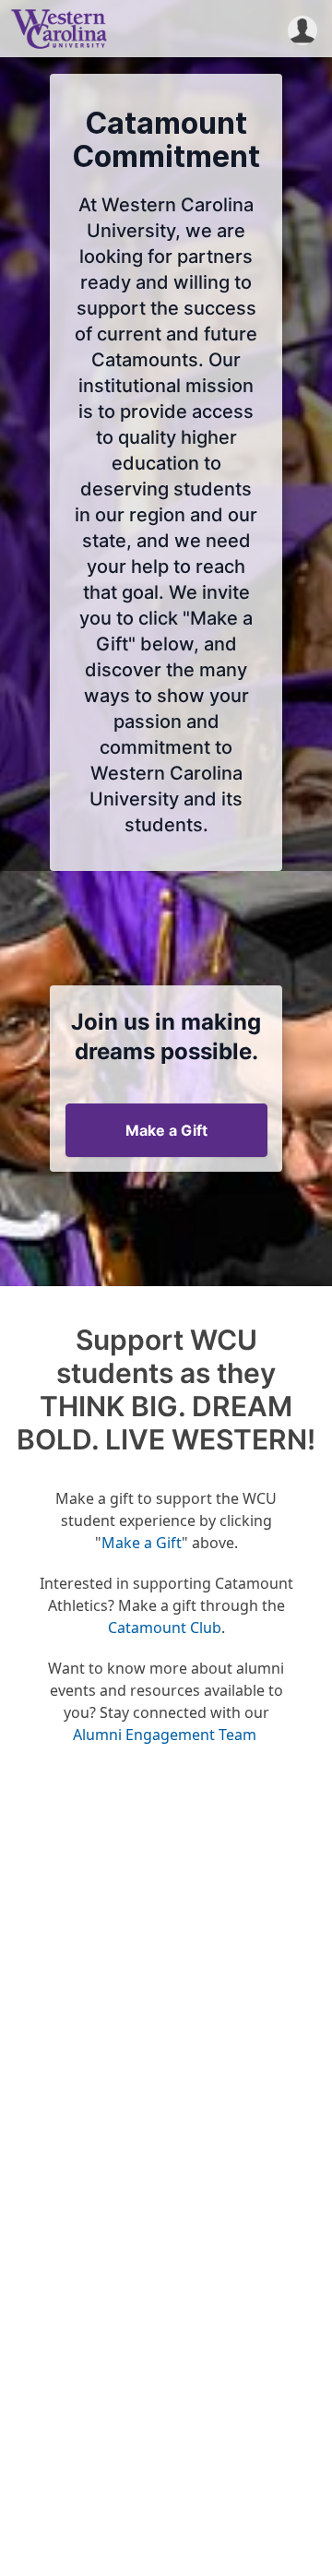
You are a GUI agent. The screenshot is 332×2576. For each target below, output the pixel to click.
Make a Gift (166, 1130)
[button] (302, 29)
